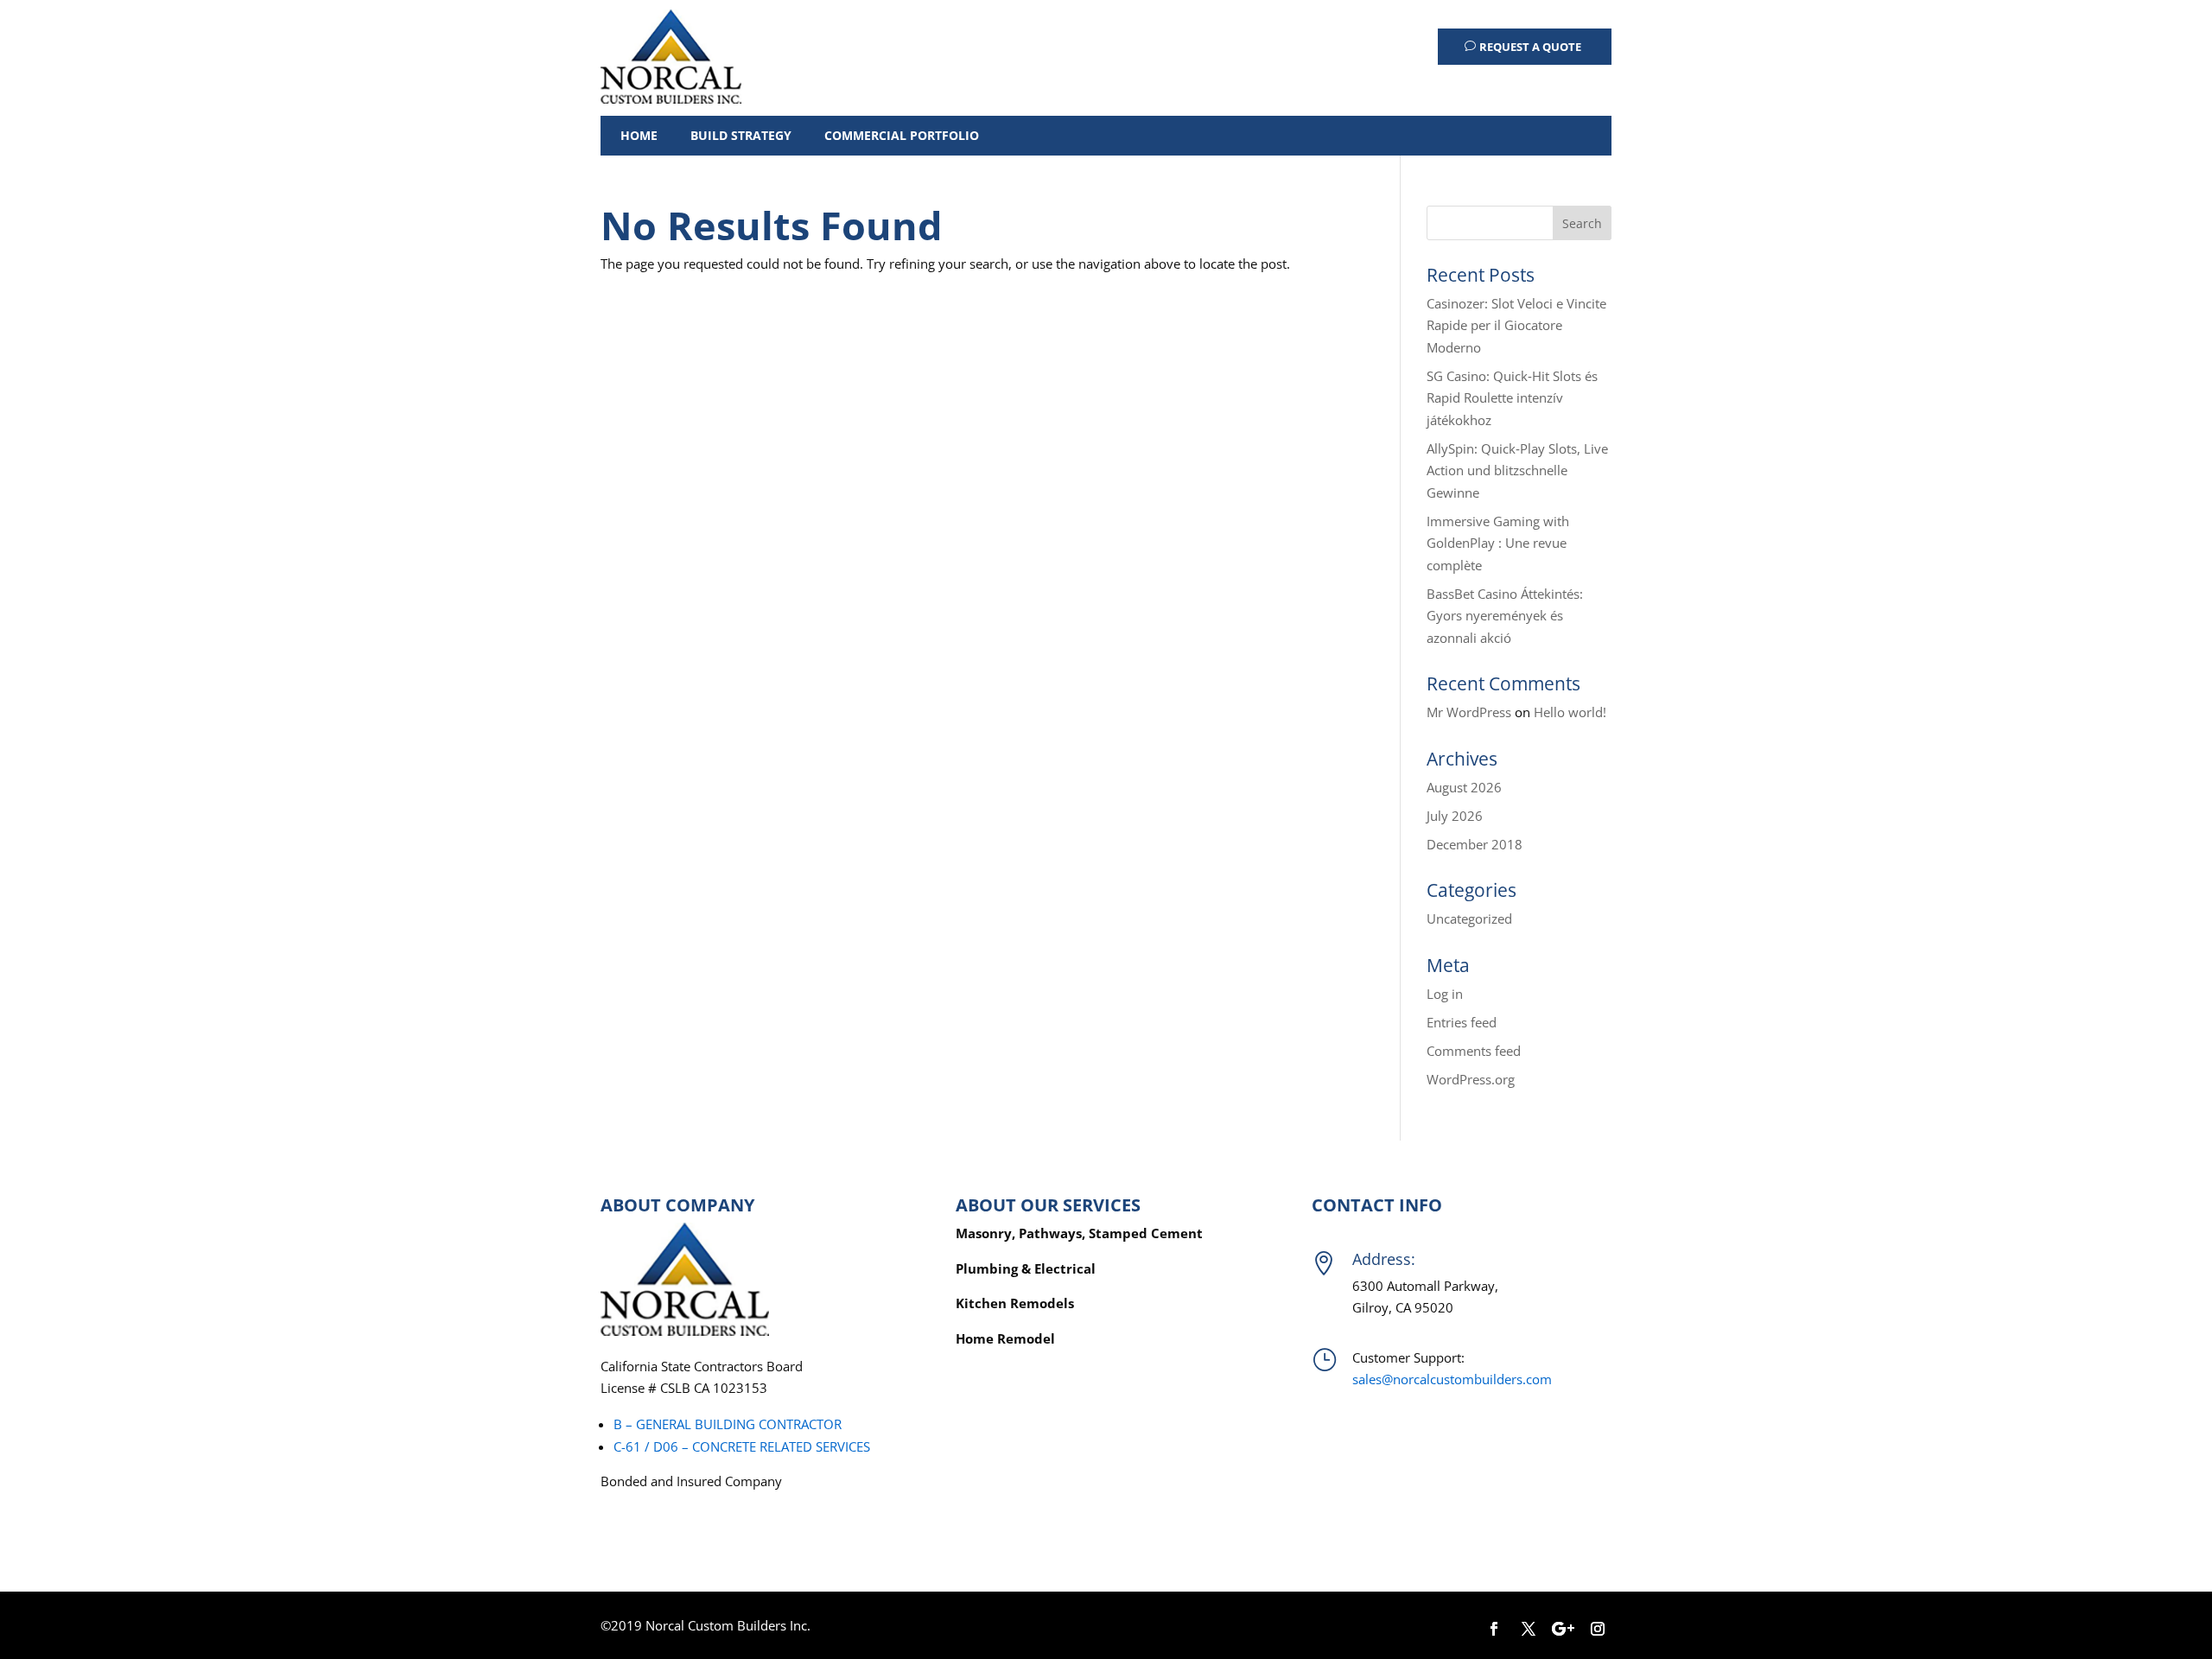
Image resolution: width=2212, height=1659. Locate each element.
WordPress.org (1471, 1079)
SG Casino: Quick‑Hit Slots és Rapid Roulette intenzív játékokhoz (1512, 398)
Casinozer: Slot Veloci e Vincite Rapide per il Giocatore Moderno (1516, 325)
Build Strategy (741, 135)
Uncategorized (1469, 918)
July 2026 (1455, 816)
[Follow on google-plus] (1563, 1629)
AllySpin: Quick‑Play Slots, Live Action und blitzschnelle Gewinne (1517, 470)
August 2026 (1464, 787)
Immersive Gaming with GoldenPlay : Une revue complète (1498, 543)
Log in (1445, 994)
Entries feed (1462, 1022)
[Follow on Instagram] (1598, 1629)
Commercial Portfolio (902, 135)
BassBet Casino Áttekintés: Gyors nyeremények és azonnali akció (1505, 616)
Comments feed (1474, 1051)
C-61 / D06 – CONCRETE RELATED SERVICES (742, 1446)
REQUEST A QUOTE (1530, 47)
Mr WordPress (1469, 712)
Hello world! (1570, 712)
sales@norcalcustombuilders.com (1452, 1379)
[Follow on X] (1529, 1629)
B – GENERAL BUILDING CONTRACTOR (728, 1424)
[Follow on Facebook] (1494, 1629)
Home (639, 135)
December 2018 (1475, 844)
